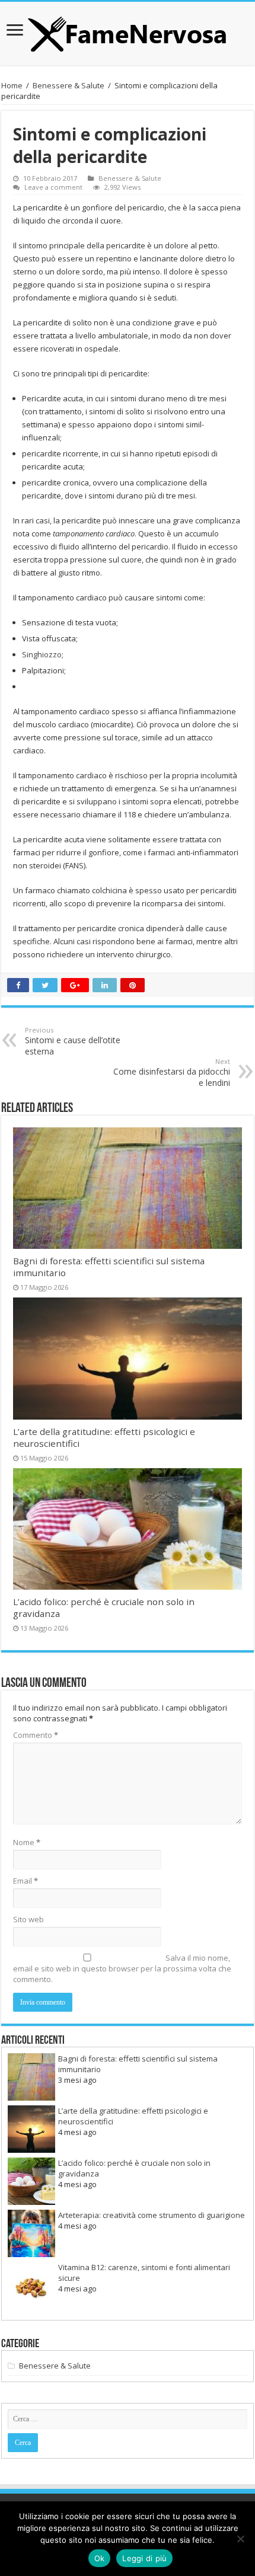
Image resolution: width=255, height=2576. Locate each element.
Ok (100, 2558)
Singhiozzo (42, 654)
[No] (240, 2539)
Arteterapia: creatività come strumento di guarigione (152, 2215)
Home (12, 85)
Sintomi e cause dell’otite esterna (73, 1041)
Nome (27, 1842)
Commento (36, 1735)
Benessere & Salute (68, 85)
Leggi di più (144, 2558)
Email (26, 1881)
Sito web (28, 1919)
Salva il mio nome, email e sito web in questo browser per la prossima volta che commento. (122, 1968)
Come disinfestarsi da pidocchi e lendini (172, 1073)
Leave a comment (53, 187)
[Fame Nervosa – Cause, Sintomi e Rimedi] (128, 31)
